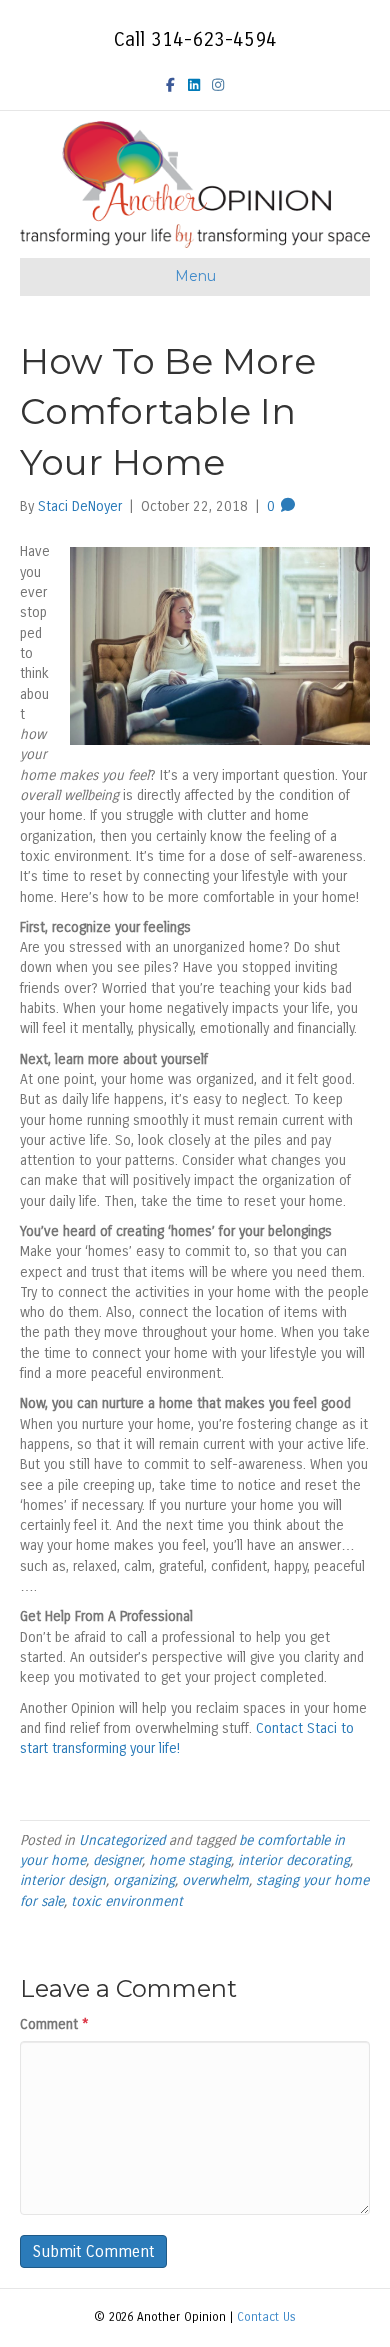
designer (117, 1860)
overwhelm (215, 1880)
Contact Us (266, 2317)
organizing (144, 1880)
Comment (54, 2024)
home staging (190, 1860)
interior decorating (294, 1860)
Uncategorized (122, 1840)
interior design (63, 1880)
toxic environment (127, 1901)
